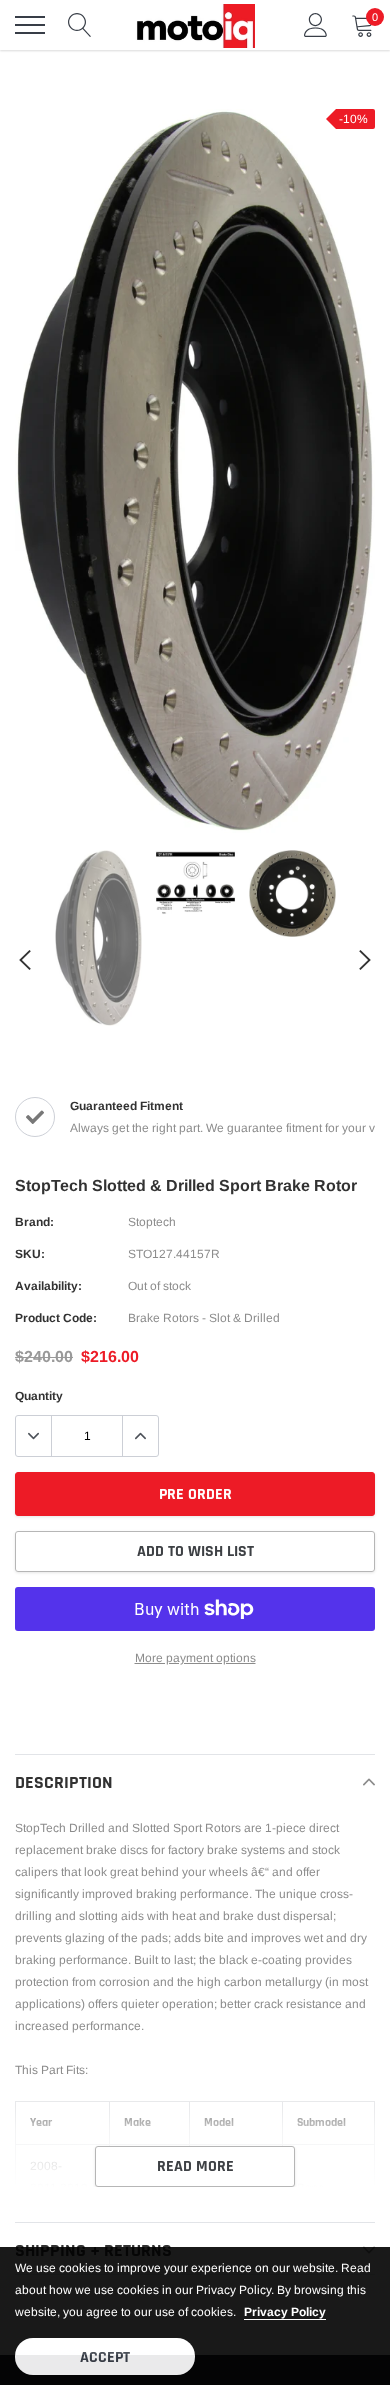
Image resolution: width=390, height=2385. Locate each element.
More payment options (195, 1658)
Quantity (39, 1396)
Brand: (34, 1222)
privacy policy (285, 2312)
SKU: (30, 1254)
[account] (316, 25)
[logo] (195, 25)
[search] (80, 25)
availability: (48, 1286)
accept (105, 2357)
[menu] (30, 25)
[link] (98, 938)
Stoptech (152, 1222)
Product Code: (56, 1318)
